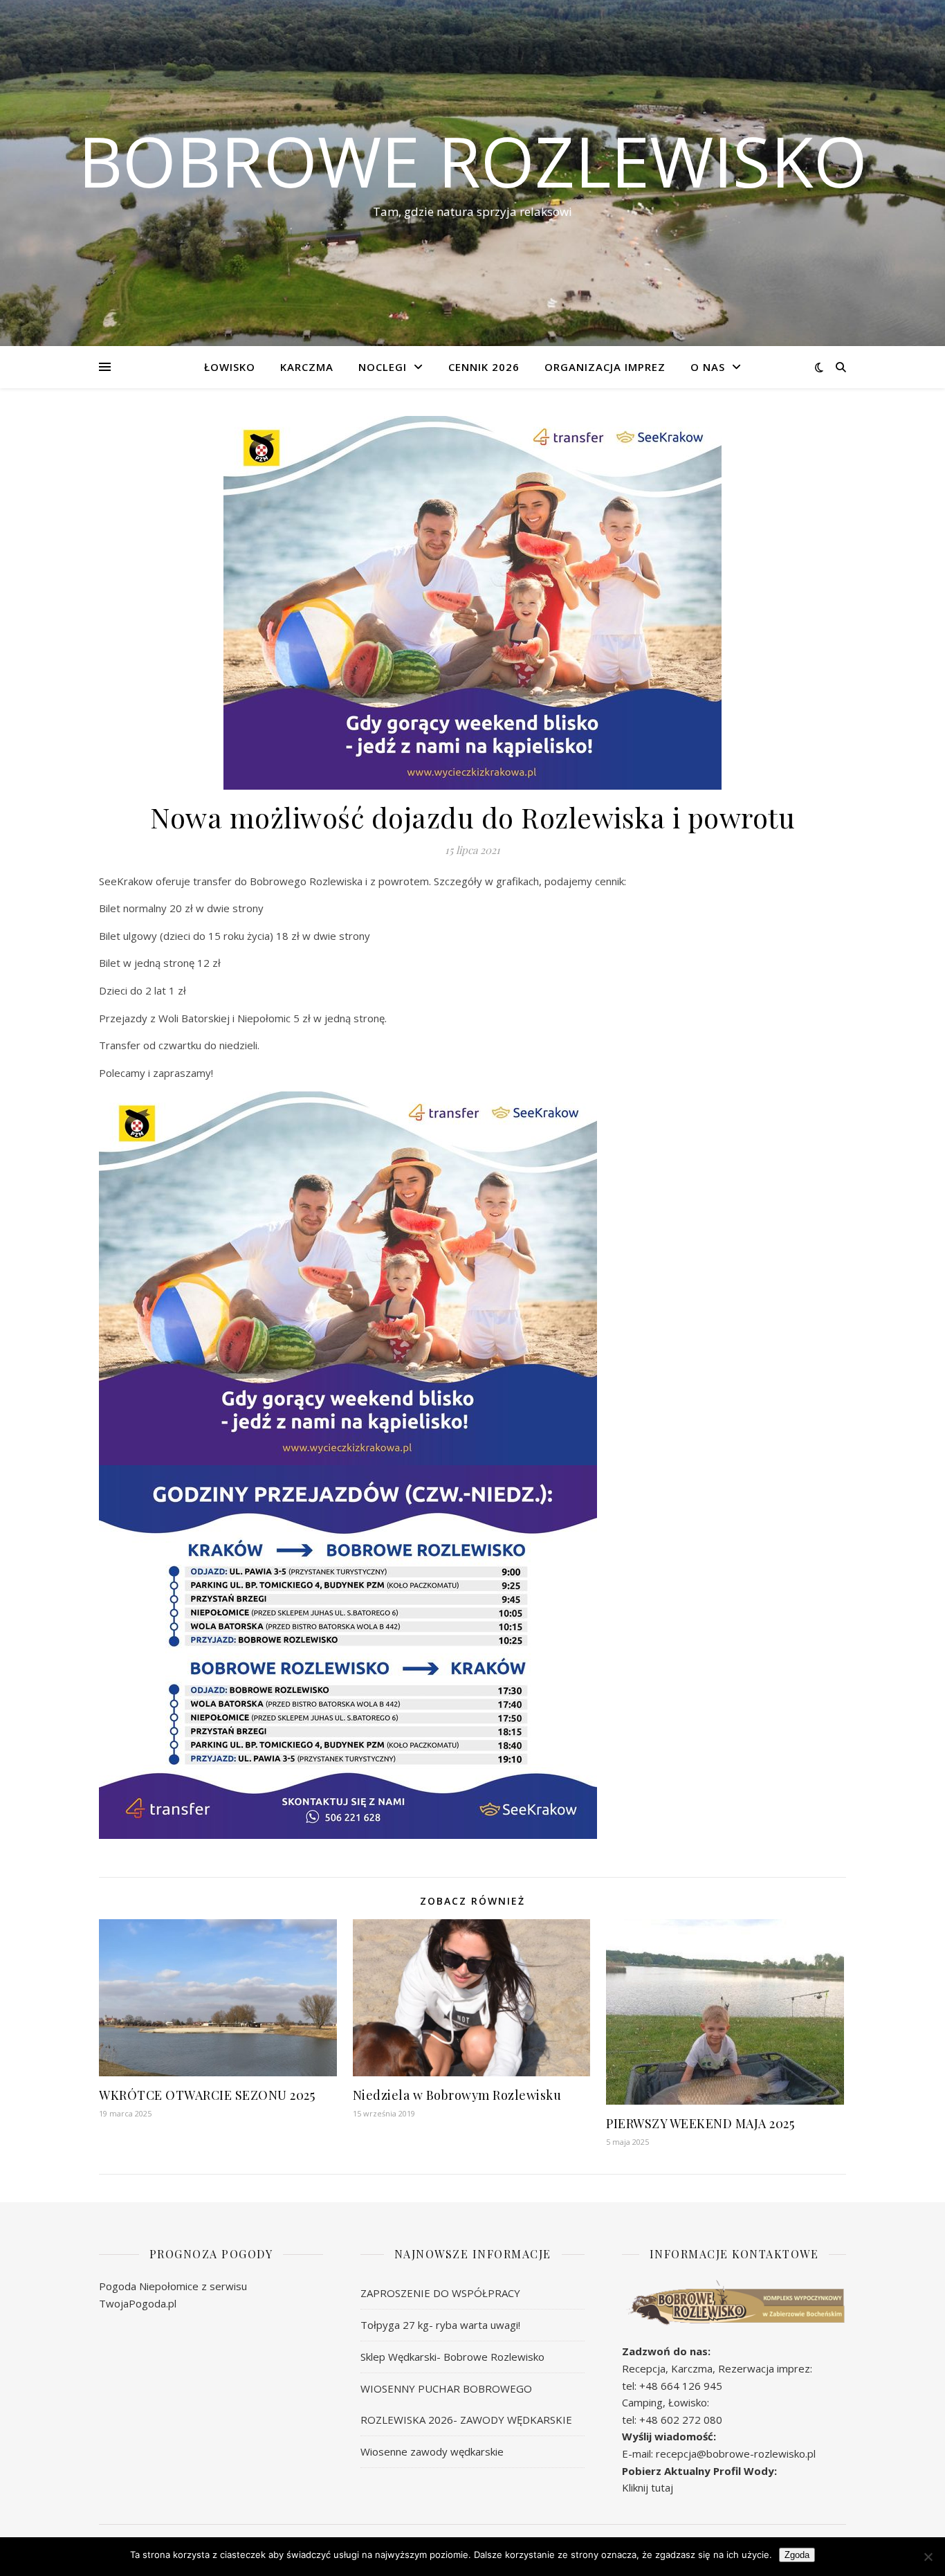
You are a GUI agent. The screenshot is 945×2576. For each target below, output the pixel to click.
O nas (708, 367)
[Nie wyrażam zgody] (928, 2557)
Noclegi (383, 367)
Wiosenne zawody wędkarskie (432, 2451)
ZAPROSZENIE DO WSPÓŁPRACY (440, 2293)
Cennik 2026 (484, 367)
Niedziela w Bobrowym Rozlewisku (457, 2095)
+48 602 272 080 (681, 2420)
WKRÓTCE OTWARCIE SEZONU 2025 (207, 2095)
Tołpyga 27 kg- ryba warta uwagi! (440, 2325)
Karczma (307, 367)
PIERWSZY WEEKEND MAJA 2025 (700, 2123)
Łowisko (230, 367)
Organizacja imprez (605, 367)
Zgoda (797, 2555)
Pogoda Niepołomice (149, 2286)
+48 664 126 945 (681, 2386)
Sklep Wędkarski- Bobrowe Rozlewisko (452, 2357)
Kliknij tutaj (648, 2487)
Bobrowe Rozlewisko (473, 161)
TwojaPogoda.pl (138, 2303)
